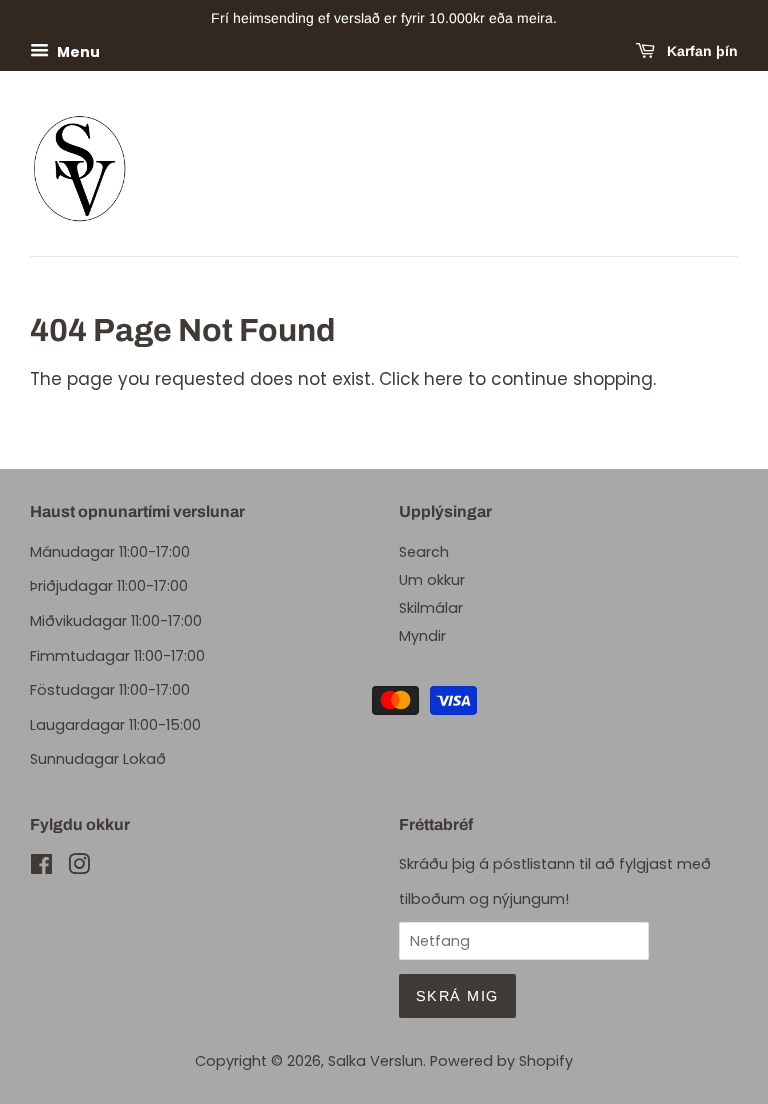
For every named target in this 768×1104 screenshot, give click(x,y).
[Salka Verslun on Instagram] (79, 868)
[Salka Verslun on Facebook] (41, 868)
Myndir (422, 636)
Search (424, 552)
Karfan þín (700, 51)
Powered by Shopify (501, 1061)
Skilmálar (431, 608)
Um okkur (432, 580)
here (443, 379)
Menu (77, 51)
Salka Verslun (375, 1061)
